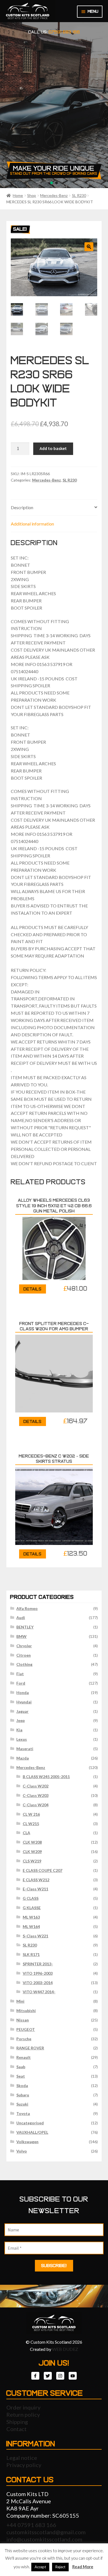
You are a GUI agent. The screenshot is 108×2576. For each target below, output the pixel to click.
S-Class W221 (35, 1936)
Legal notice (22, 2458)
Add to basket (53, 448)
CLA (26, 1833)
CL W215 (31, 1824)
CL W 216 (31, 1814)
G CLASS (31, 1898)
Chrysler (24, 1646)
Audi (21, 1618)
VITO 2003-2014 (38, 1983)
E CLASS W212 (36, 1880)
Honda (23, 1692)
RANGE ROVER (30, 2048)
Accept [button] (40, 2567)
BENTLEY (25, 1627)
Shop (32, 195)
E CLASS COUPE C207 (43, 1870)
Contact (16, 2429)
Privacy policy (24, 2465)
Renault (24, 2057)
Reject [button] (60, 2567)
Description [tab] (22, 507)
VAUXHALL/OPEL (32, 2132)
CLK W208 (32, 1842)
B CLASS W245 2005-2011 (46, 1777)
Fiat (20, 1674)
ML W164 (31, 1926)
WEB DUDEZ (65, 2349)
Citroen (24, 1655)
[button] (89, 247)
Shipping (17, 2422)
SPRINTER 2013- (38, 1964)
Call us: (54, 32)
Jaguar (22, 1711)
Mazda (23, 1758)
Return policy (23, 2414)
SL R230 (79, 195)
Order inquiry (23, 2407)
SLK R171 (31, 1954)
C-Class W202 (36, 1786)
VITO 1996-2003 (38, 1973)
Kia (19, 1730)
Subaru (23, 2095)
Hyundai (24, 1702)
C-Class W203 (36, 1795)
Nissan (23, 2020)
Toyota (23, 2113)
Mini (20, 2001)
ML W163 (31, 1917)
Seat (21, 2076)
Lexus (22, 1739)
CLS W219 (32, 1861)
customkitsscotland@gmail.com (46, 2532)
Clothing (24, 1664)
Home (18, 195)
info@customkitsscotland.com (44, 2539)
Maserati (25, 1749)
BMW (21, 1636)
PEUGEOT (26, 2029)
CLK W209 (32, 1852)
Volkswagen (27, 2142)
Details (33, 1289)
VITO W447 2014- (39, 1992)
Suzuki (22, 2104)
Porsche (24, 2039)
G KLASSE (32, 1908)
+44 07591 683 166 (31, 2525)
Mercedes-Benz (54, 195)
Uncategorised (30, 2123)
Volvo (22, 2151)
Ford (21, 1683)
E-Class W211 (35, 1889)
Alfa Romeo (27, 1608)
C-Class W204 (36, 1805)
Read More (83, 2567)
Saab (21, 2067)
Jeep (20, 1720)
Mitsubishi (26, 2011)
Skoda (22, 2085)
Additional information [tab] (32, 524)
